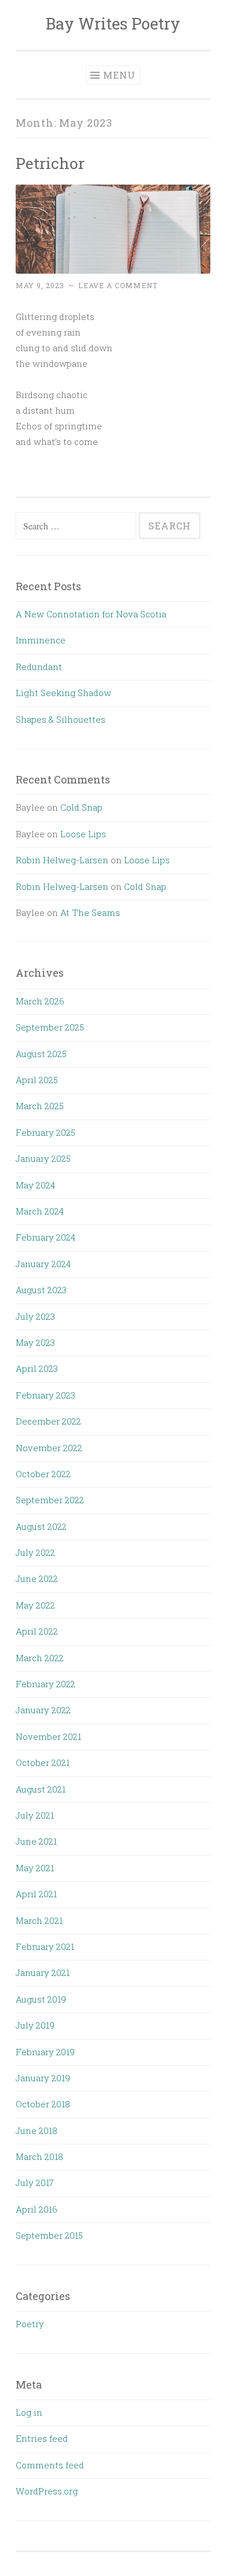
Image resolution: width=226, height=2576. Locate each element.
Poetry (30, 2324)
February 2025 (45, 1132)
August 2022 (41, 1526)
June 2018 (37, 2130)
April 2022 (37, 1631)
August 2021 (41, 1789)
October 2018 (43, 2104)
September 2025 (50, 1027)
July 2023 (35, 1316)
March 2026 (40, 1001)
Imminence (41, 640)
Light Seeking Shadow (63, 693)
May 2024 (35, 1185)
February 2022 (45, 1684)
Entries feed (42, 2438)
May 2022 (35, 1605)
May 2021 (35, 1868)
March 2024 (40, 1211)
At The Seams (90, 912)
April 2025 (37, 1080)
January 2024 (43, 1264)
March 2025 (40, 1106)
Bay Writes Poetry (113, 23)
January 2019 (43, 2078)
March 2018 (39, 2157)
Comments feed (50, 2465)
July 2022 (35, 1552)
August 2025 (41, 1054)
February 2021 (45, 1946)
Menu (119, 75)
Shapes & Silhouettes (61, 719)
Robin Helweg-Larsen (62, 860)
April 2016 (37, 2209)
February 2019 (45, 2052)
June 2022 (37, 1578)
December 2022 (48, 1421)
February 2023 (45, 1395)
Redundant (39, 667)
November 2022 (49, 1448)
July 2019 (35, 2025)
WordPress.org (47, 2491)
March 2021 (39, 1920)
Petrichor (50, 163)
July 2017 (35, 2183)
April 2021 (36, 1894)
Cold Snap (81, 807)
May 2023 (35, 1342)
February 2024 (45, 1237)
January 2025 (43, 1158)
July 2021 (35, 1815)
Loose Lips (83, 834)
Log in (29, 2412)
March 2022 (40, 1658)
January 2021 (43, 1973)
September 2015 (49, 2235)
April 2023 (37, 1368)
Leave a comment (118, 285)
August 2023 (41, 1290)
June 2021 (36, 1841)
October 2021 (43, 1762)
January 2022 (43, 1710)
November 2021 (48, 1736)
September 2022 (50, 1500)
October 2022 (43, 1474)
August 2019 (41, 1999)
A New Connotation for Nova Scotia (91, 614)
